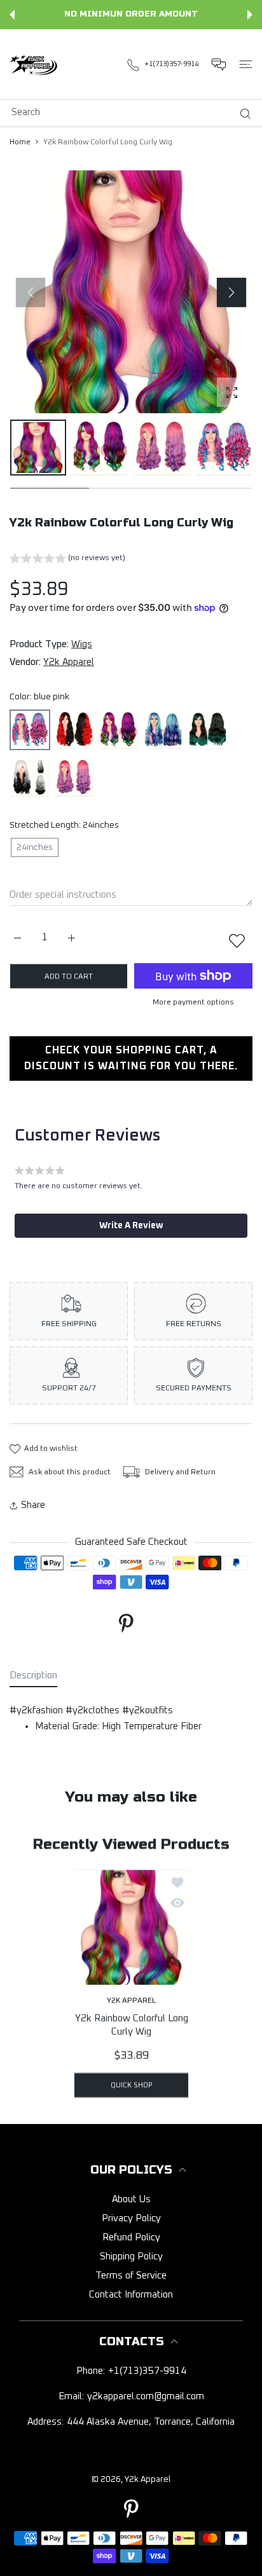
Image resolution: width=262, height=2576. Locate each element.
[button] (12, 15)
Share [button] (33, 1505)
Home (20, 142)
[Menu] (246, 64)
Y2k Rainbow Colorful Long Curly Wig (131, 2025)
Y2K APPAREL (131, 2001)
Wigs (82, 644)
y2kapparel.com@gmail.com (146, 2396)
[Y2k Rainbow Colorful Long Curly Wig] (131, 1928)
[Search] (243, 114)
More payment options (193, 1003)
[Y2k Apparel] (35, 64)
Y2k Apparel (69, 662)
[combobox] (136, 112)
